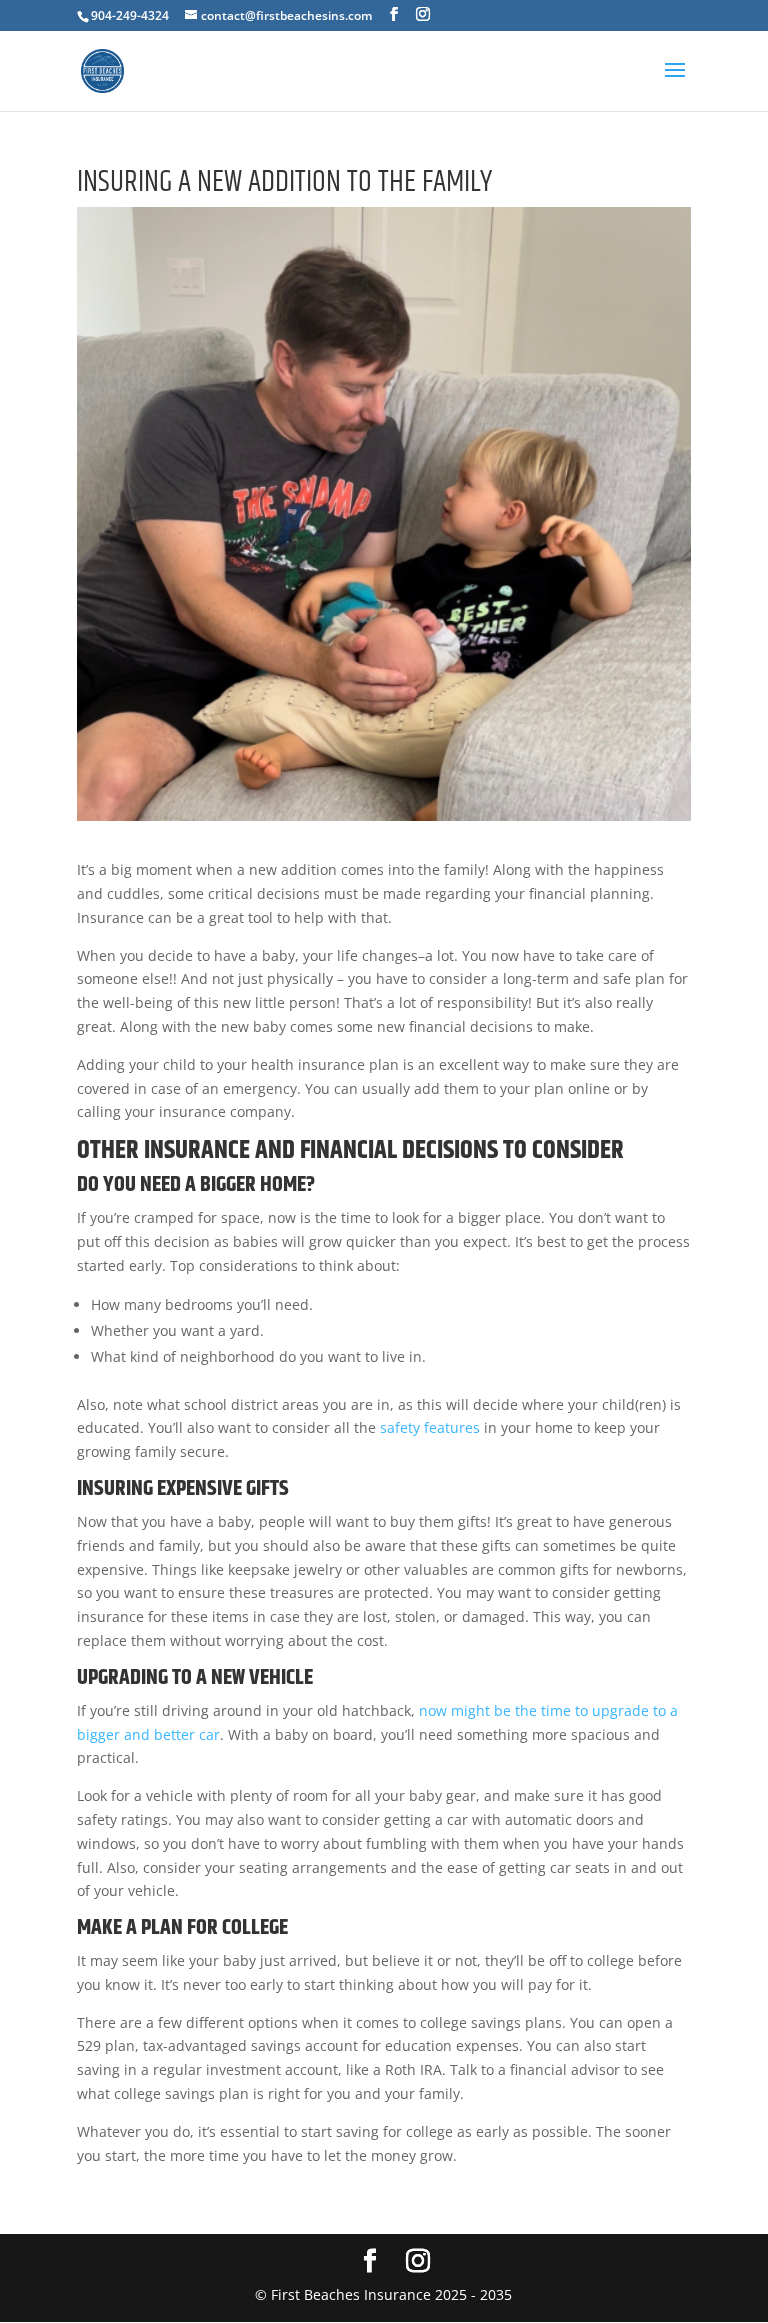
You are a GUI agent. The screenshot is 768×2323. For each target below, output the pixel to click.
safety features (430, 1427)
